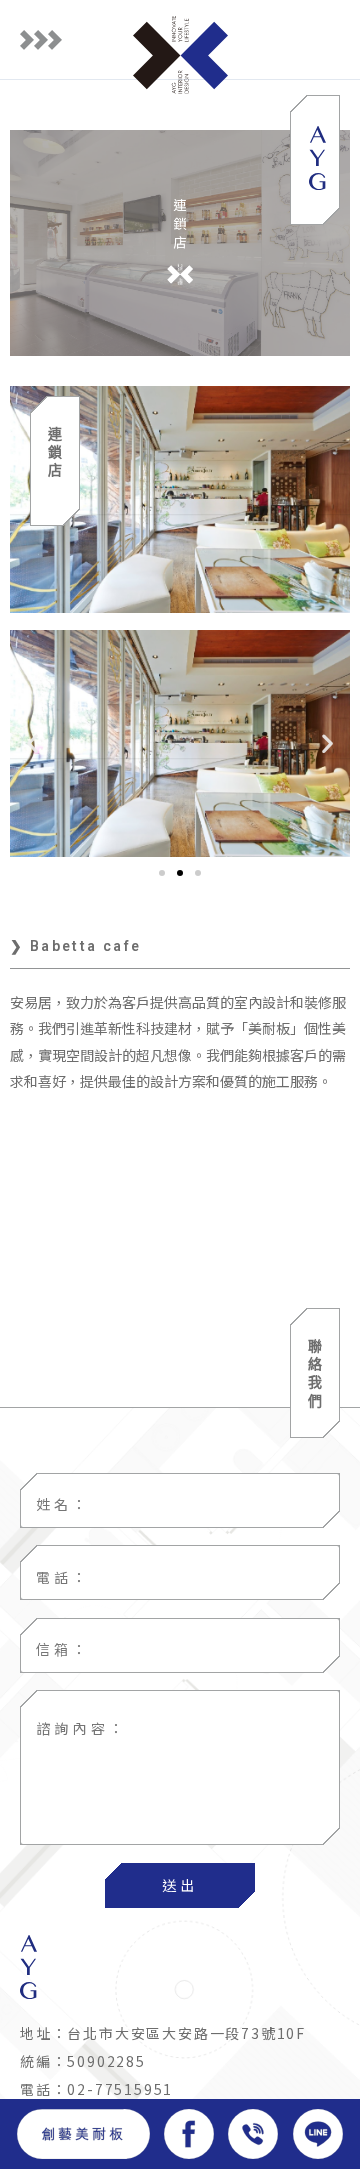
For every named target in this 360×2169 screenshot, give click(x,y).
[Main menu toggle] (41, 40)
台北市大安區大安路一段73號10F (186, 2033)
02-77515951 (120, 2089)
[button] (32, 743)
